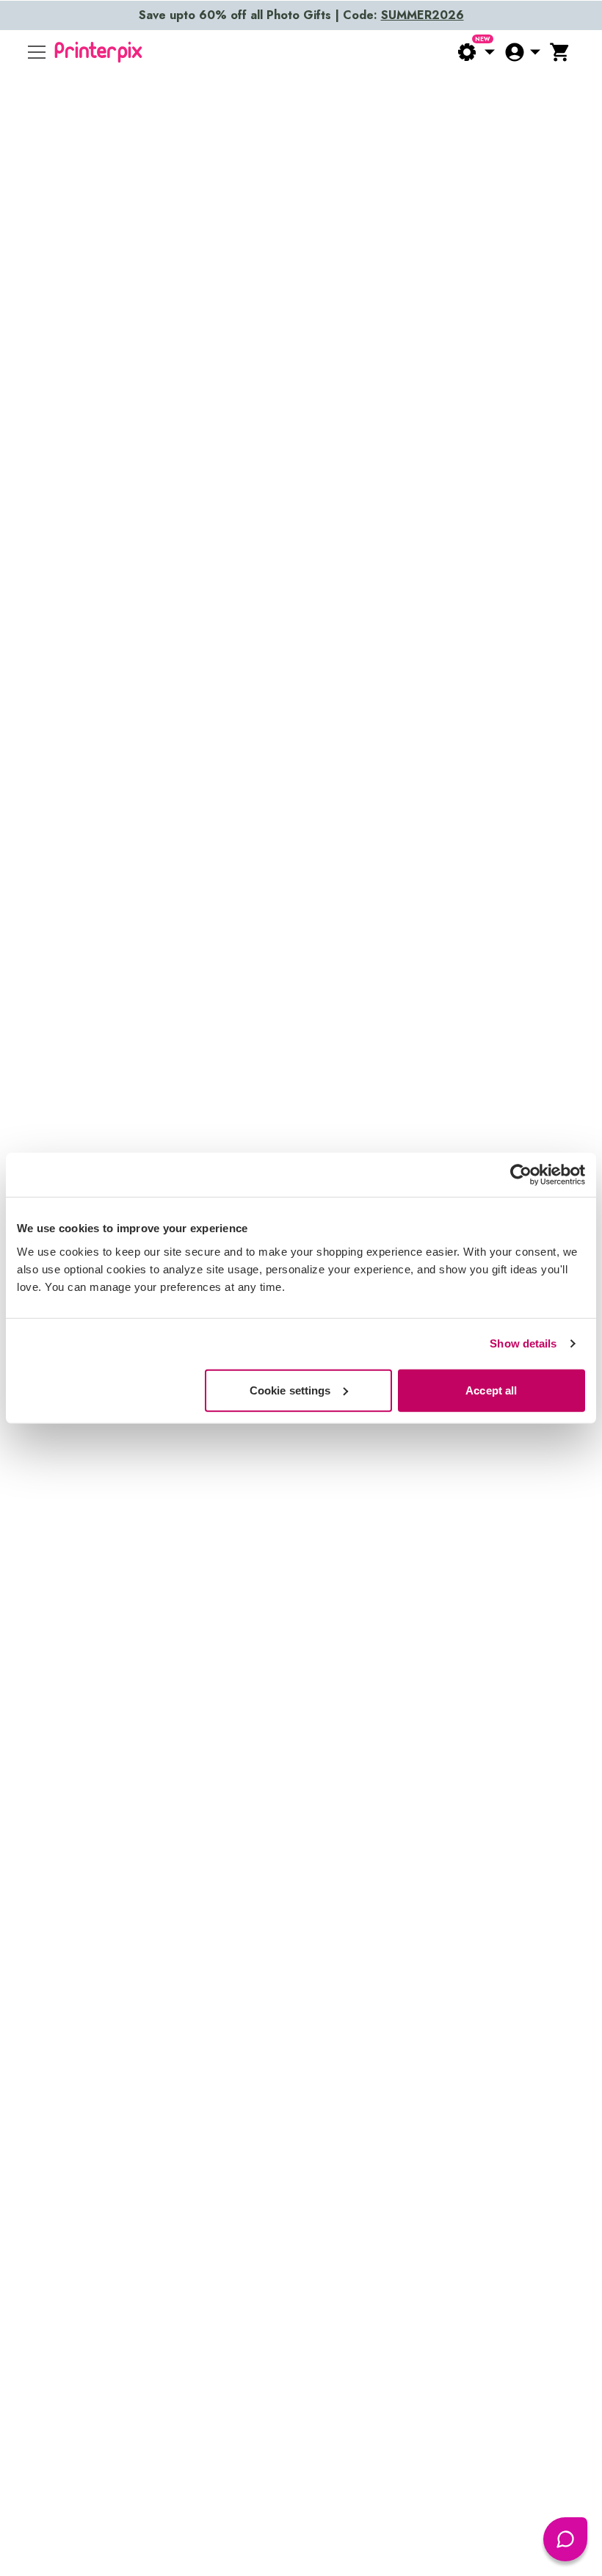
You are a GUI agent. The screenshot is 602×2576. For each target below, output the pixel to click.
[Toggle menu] (37, 52)
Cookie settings (290, 1390)
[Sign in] (522, 52)
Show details (523, 1343)
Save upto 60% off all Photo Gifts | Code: (301, 15)
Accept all (491, 1390)
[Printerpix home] (98, 52)
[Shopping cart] (560, 52)
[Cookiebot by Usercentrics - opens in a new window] (521, 1175)
